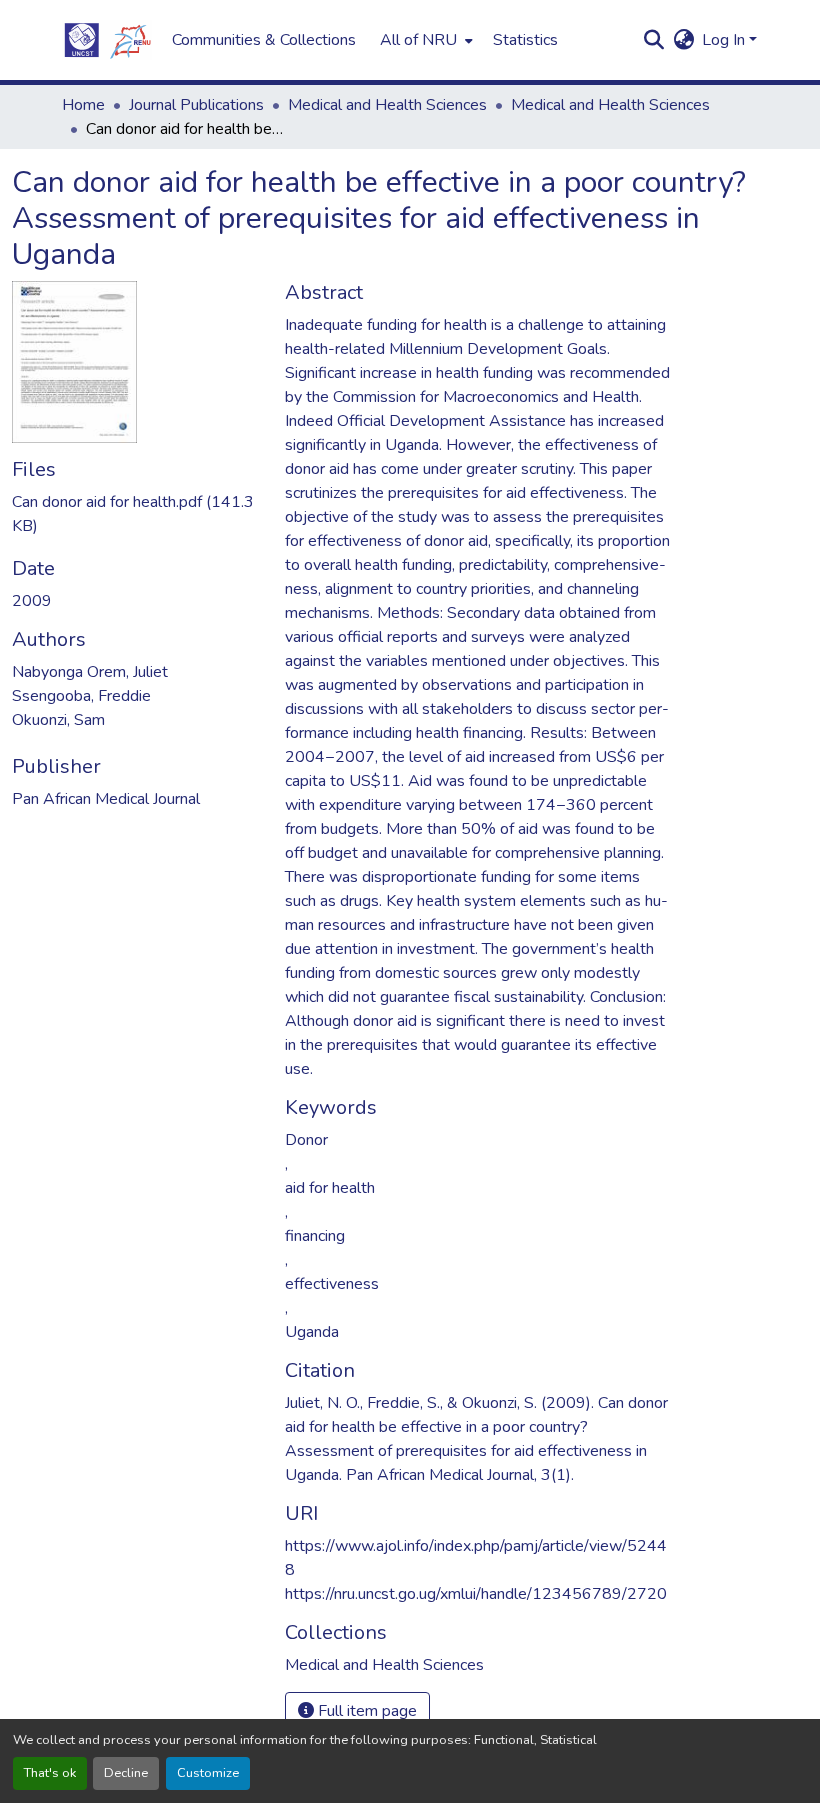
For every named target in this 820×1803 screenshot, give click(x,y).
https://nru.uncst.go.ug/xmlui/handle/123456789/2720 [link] (476, 1594)
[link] (136, 514)
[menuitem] (424, 40)
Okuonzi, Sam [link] (58, 720)
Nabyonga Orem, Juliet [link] (90, 672)
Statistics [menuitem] (525, 40)
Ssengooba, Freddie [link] (81, 696)
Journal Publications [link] (196, 105)
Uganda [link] (312, 1332)
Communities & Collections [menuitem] (264, 40)
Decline (126, 1773)
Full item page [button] (365, 1711)
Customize (208, 1773)
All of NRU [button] (418, 40)
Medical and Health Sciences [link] (387, 105)
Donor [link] (306, 1140)
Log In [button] (725, 40)
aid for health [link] (330, 1188)
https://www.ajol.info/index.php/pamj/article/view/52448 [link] (476, 1558)
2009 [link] (32, 601)
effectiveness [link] (332, 1284)
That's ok (50, 1773)
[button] (107, 40)
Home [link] (83, 105)
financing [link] (315, 1236)
